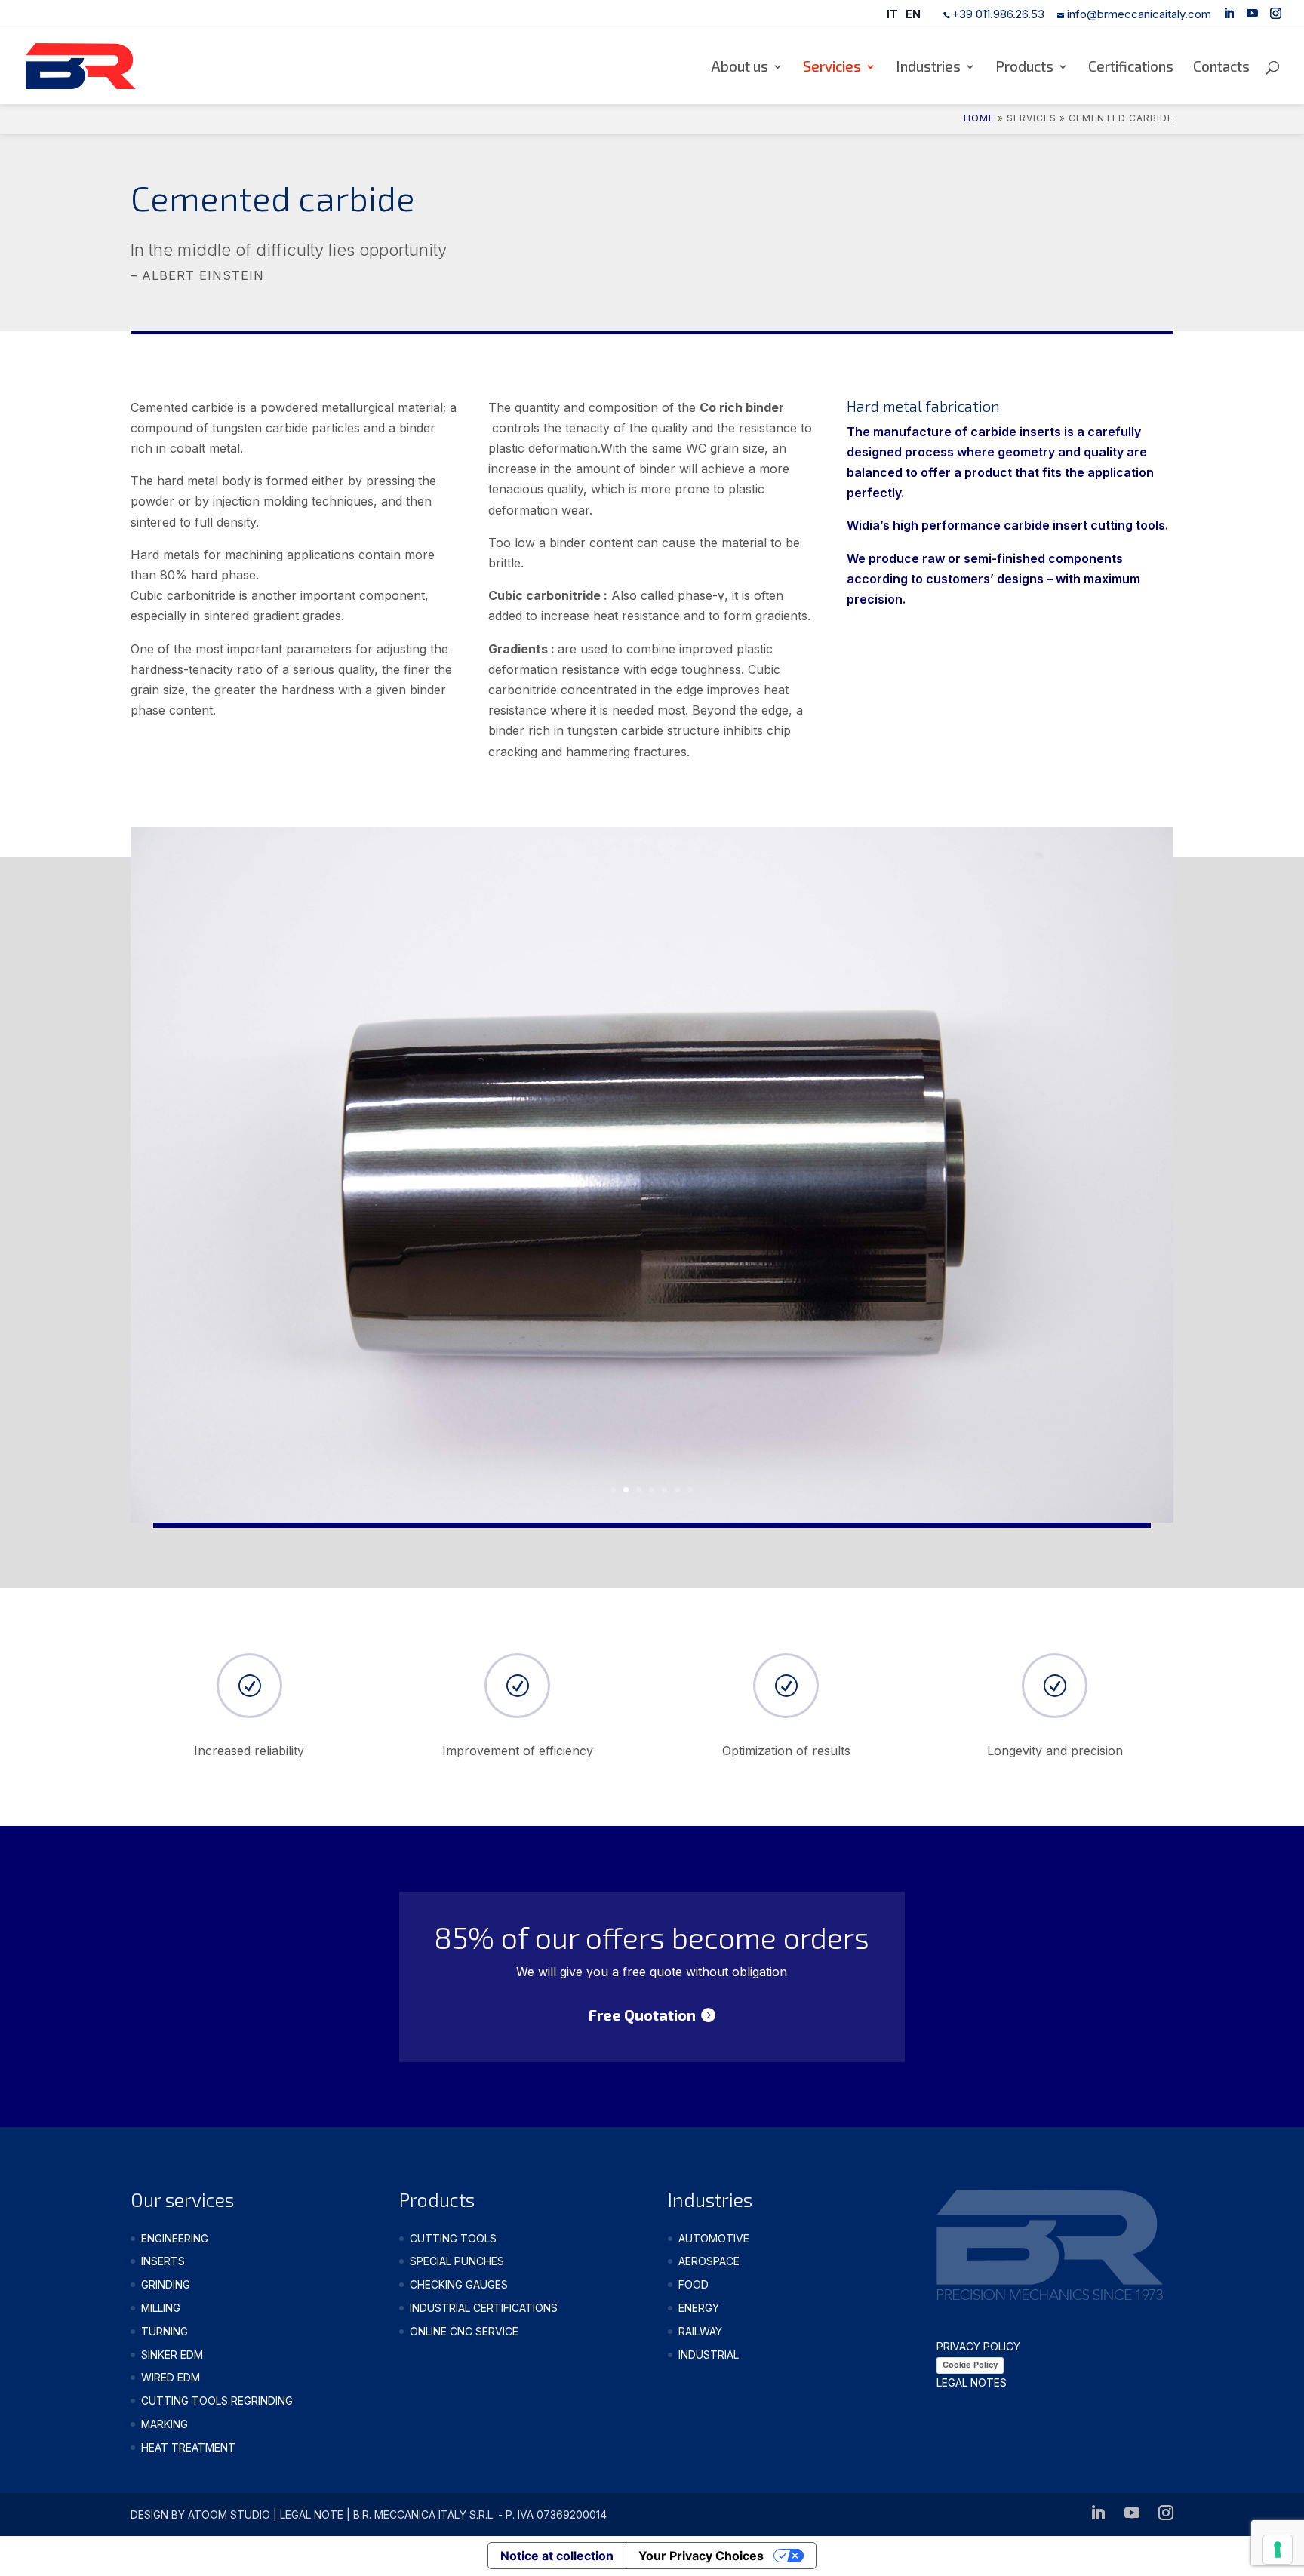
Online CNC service (464, 2331)
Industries (928, 68)
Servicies (832, 68)
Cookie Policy (970, 2365)
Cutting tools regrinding (217, 2401)
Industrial (709, 2355)
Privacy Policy (978, 2346)
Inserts (163, 2261)
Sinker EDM (172, 2355)
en (913, 14)
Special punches (457, 2261)
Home (979, 118)
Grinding (166, 2284)
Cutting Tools (453, 2238)
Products (1024, 68)
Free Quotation (642, 2015)
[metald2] (652, 1518)
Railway (700, 2331)
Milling (161, 2308)
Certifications (1131, 68)
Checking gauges (459, 2284)
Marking (165, 2424)
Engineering (175, 2238)
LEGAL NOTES (972, 2382)
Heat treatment (188, 2447)
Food (694, 2284)
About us (740, 68)
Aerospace (709, 2261)
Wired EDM (171, 2377)
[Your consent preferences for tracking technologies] (1278, 2550)
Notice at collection (557, 2556)
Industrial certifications (484, 2308)
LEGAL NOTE (312, 2515)
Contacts (1221, 68)
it (892, 14)
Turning (165, 2331)
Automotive (714, 2238)
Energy (699, 2308)
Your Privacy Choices (701, 2556)
